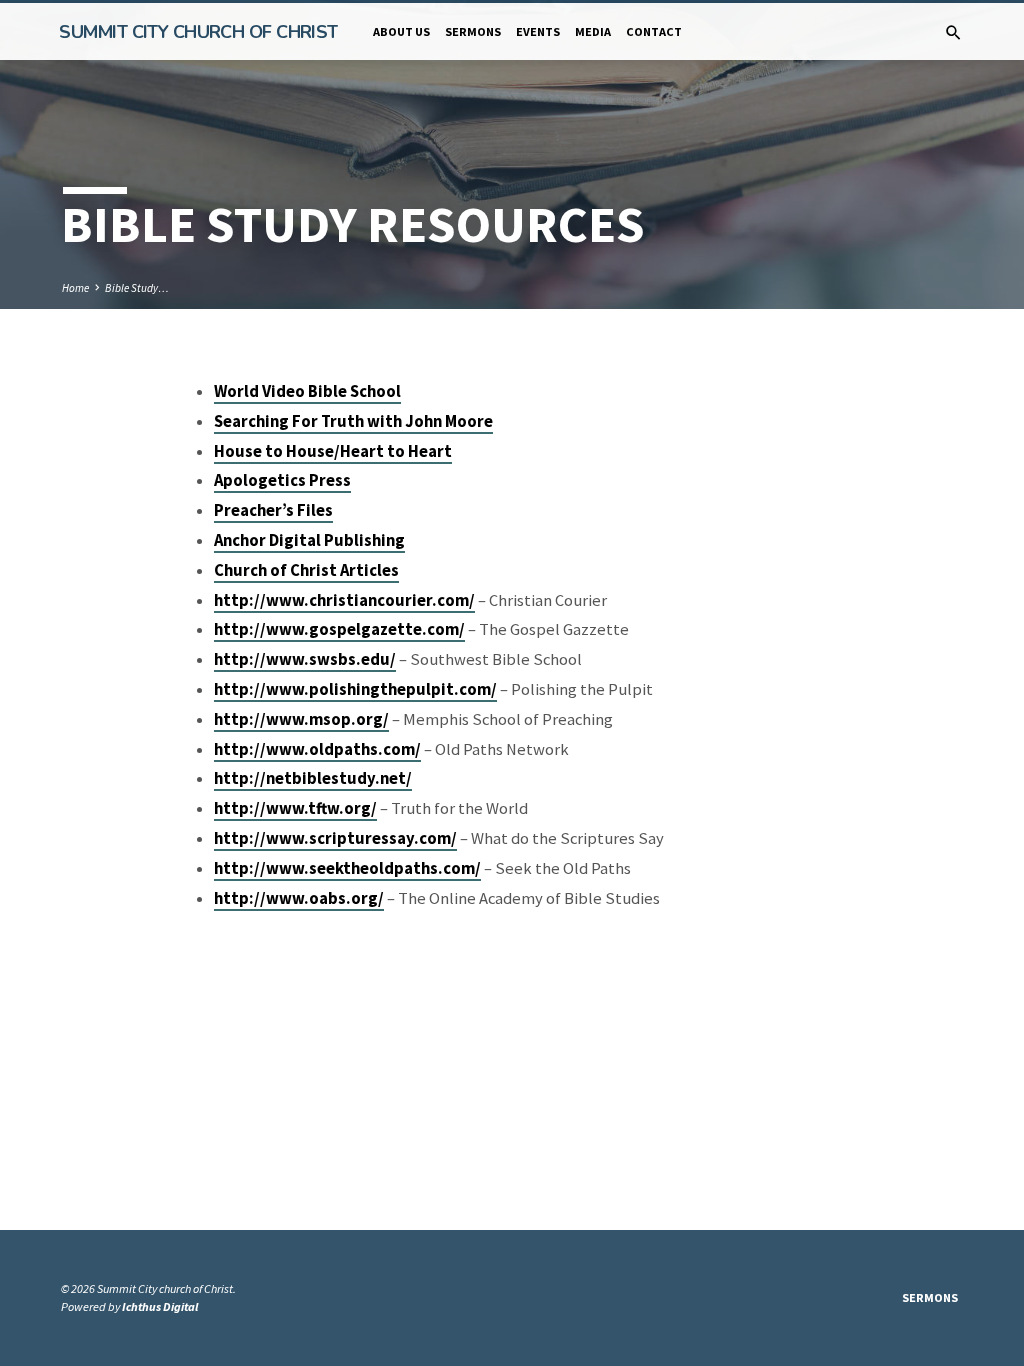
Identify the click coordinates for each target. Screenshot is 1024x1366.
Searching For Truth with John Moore (353, 421)
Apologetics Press (282, 480)
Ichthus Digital (160, 1306)
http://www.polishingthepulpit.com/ (355, 689)
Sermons (473, 31)
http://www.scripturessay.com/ (335, 838)
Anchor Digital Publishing (309, 540)
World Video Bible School (307, 391)
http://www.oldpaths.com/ (317, 749)
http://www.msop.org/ (301, 719)
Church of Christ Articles (306, 570)
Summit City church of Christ (198, 32)
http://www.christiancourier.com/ (344, 600)
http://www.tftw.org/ (295, 808)
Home (75, 288)
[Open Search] (953, 33)
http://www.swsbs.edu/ (305, 659)
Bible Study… (137, 288)
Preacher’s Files (273, 510)
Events (538, 31)
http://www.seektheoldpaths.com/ (347, 868)
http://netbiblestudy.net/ (313, 778)
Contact (654, 31)
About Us (401, 31)
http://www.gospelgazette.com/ (339, 629)
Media (593, 31)
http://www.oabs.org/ (299, 898)
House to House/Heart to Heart (333, 451)
